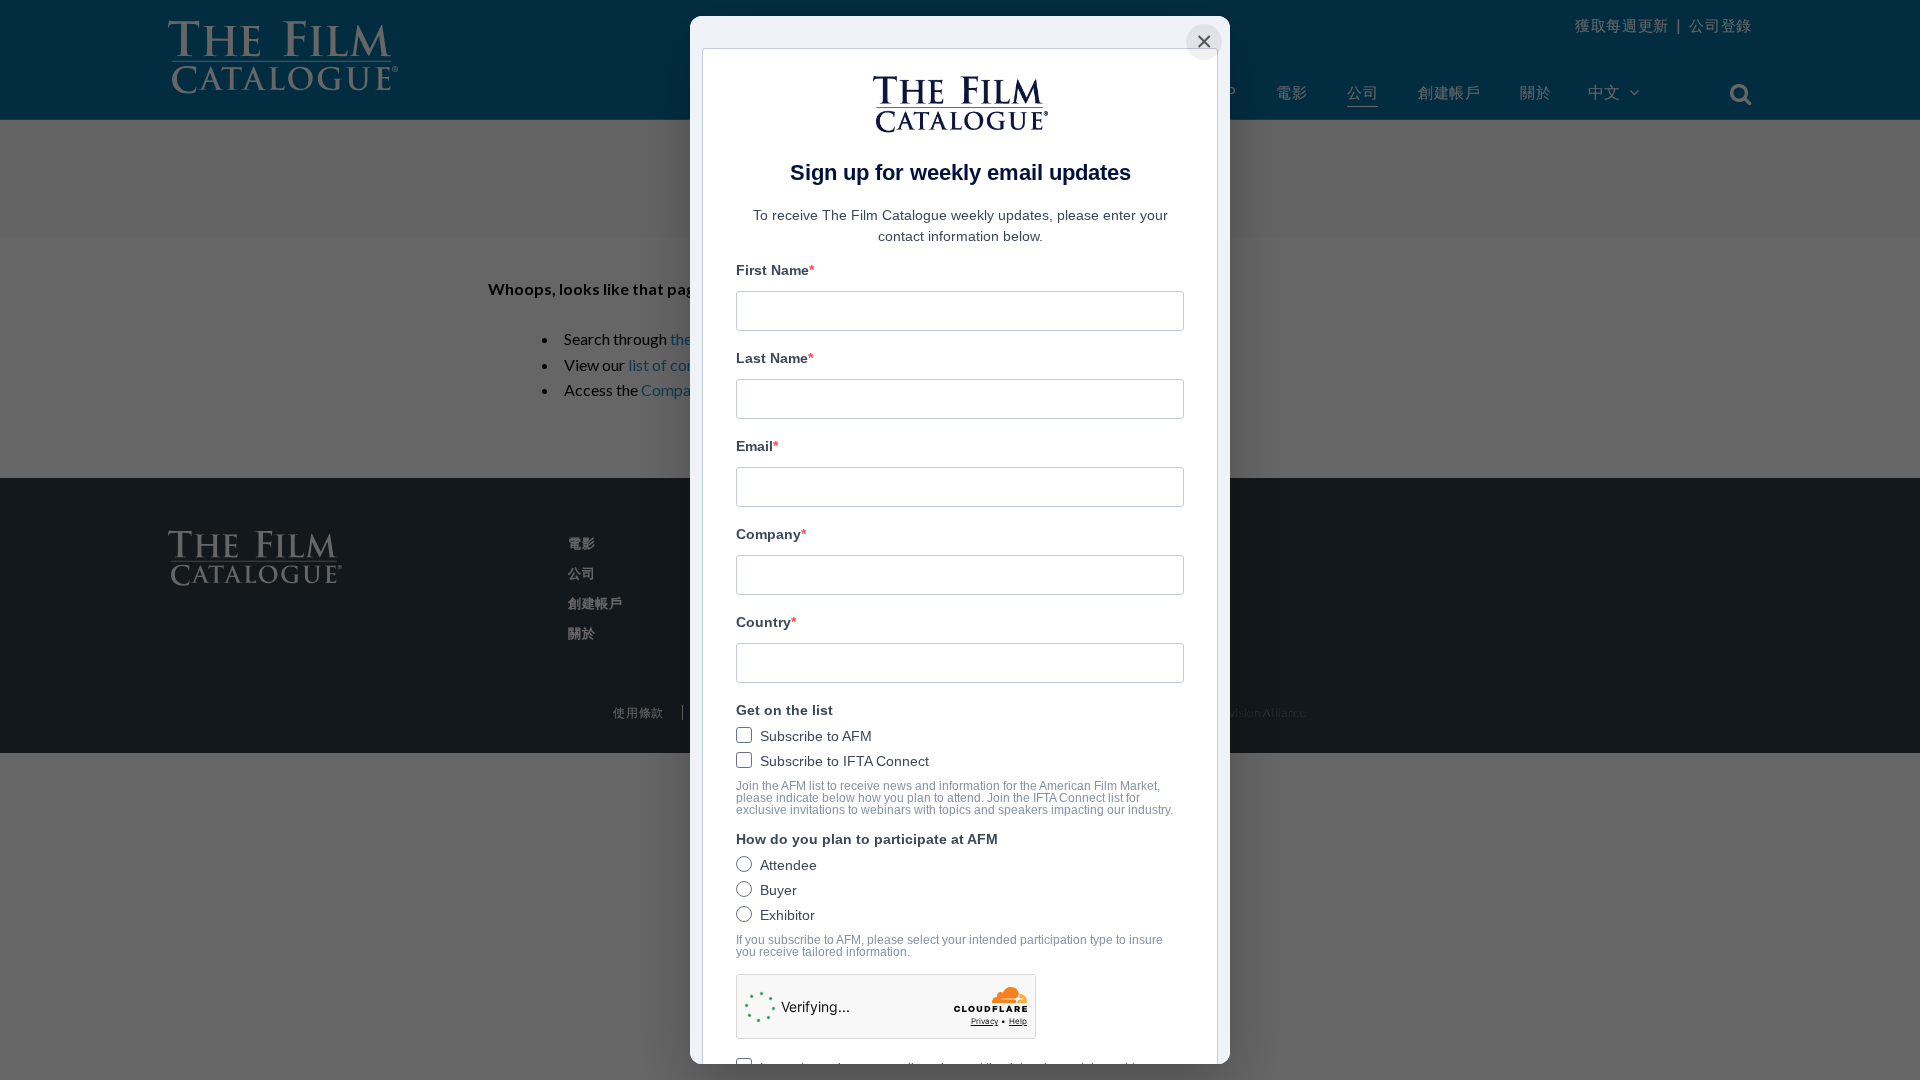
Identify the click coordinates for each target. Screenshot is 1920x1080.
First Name (772, 270)
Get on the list (784, 710)
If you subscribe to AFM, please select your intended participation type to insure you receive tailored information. (949, 946)
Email (754, 446)
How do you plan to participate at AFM (867, 839)
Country (763, 622)
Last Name (772, 358)
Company (768, 534)
